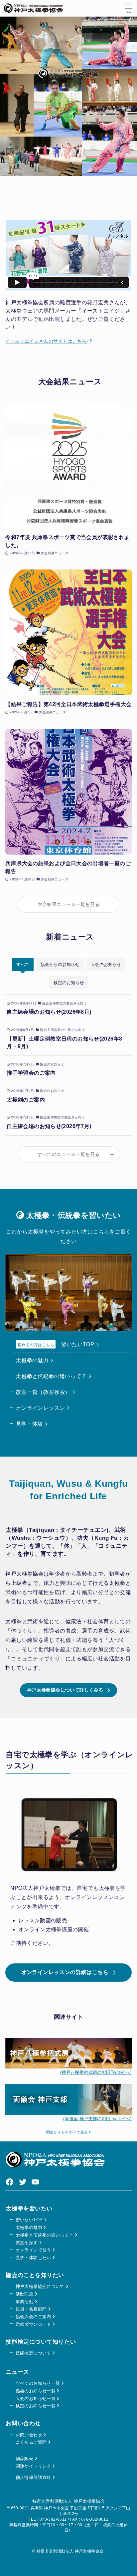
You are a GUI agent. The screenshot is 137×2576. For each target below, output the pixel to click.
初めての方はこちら (36, 1345)
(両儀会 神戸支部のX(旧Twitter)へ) (97, 2119)
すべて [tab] (23, 964)
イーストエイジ (22, 341)
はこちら (77, 341)
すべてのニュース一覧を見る (69, 1154)
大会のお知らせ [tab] (106, 964)
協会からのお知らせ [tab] (60, 964)
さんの (46, 341)
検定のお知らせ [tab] (69, 983)
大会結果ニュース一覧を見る (69, 904)
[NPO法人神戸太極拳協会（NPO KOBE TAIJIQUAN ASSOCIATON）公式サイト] (33, 8)
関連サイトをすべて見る (68, 2132)
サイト (60, 341)
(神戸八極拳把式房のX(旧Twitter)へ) (96, 2072)
